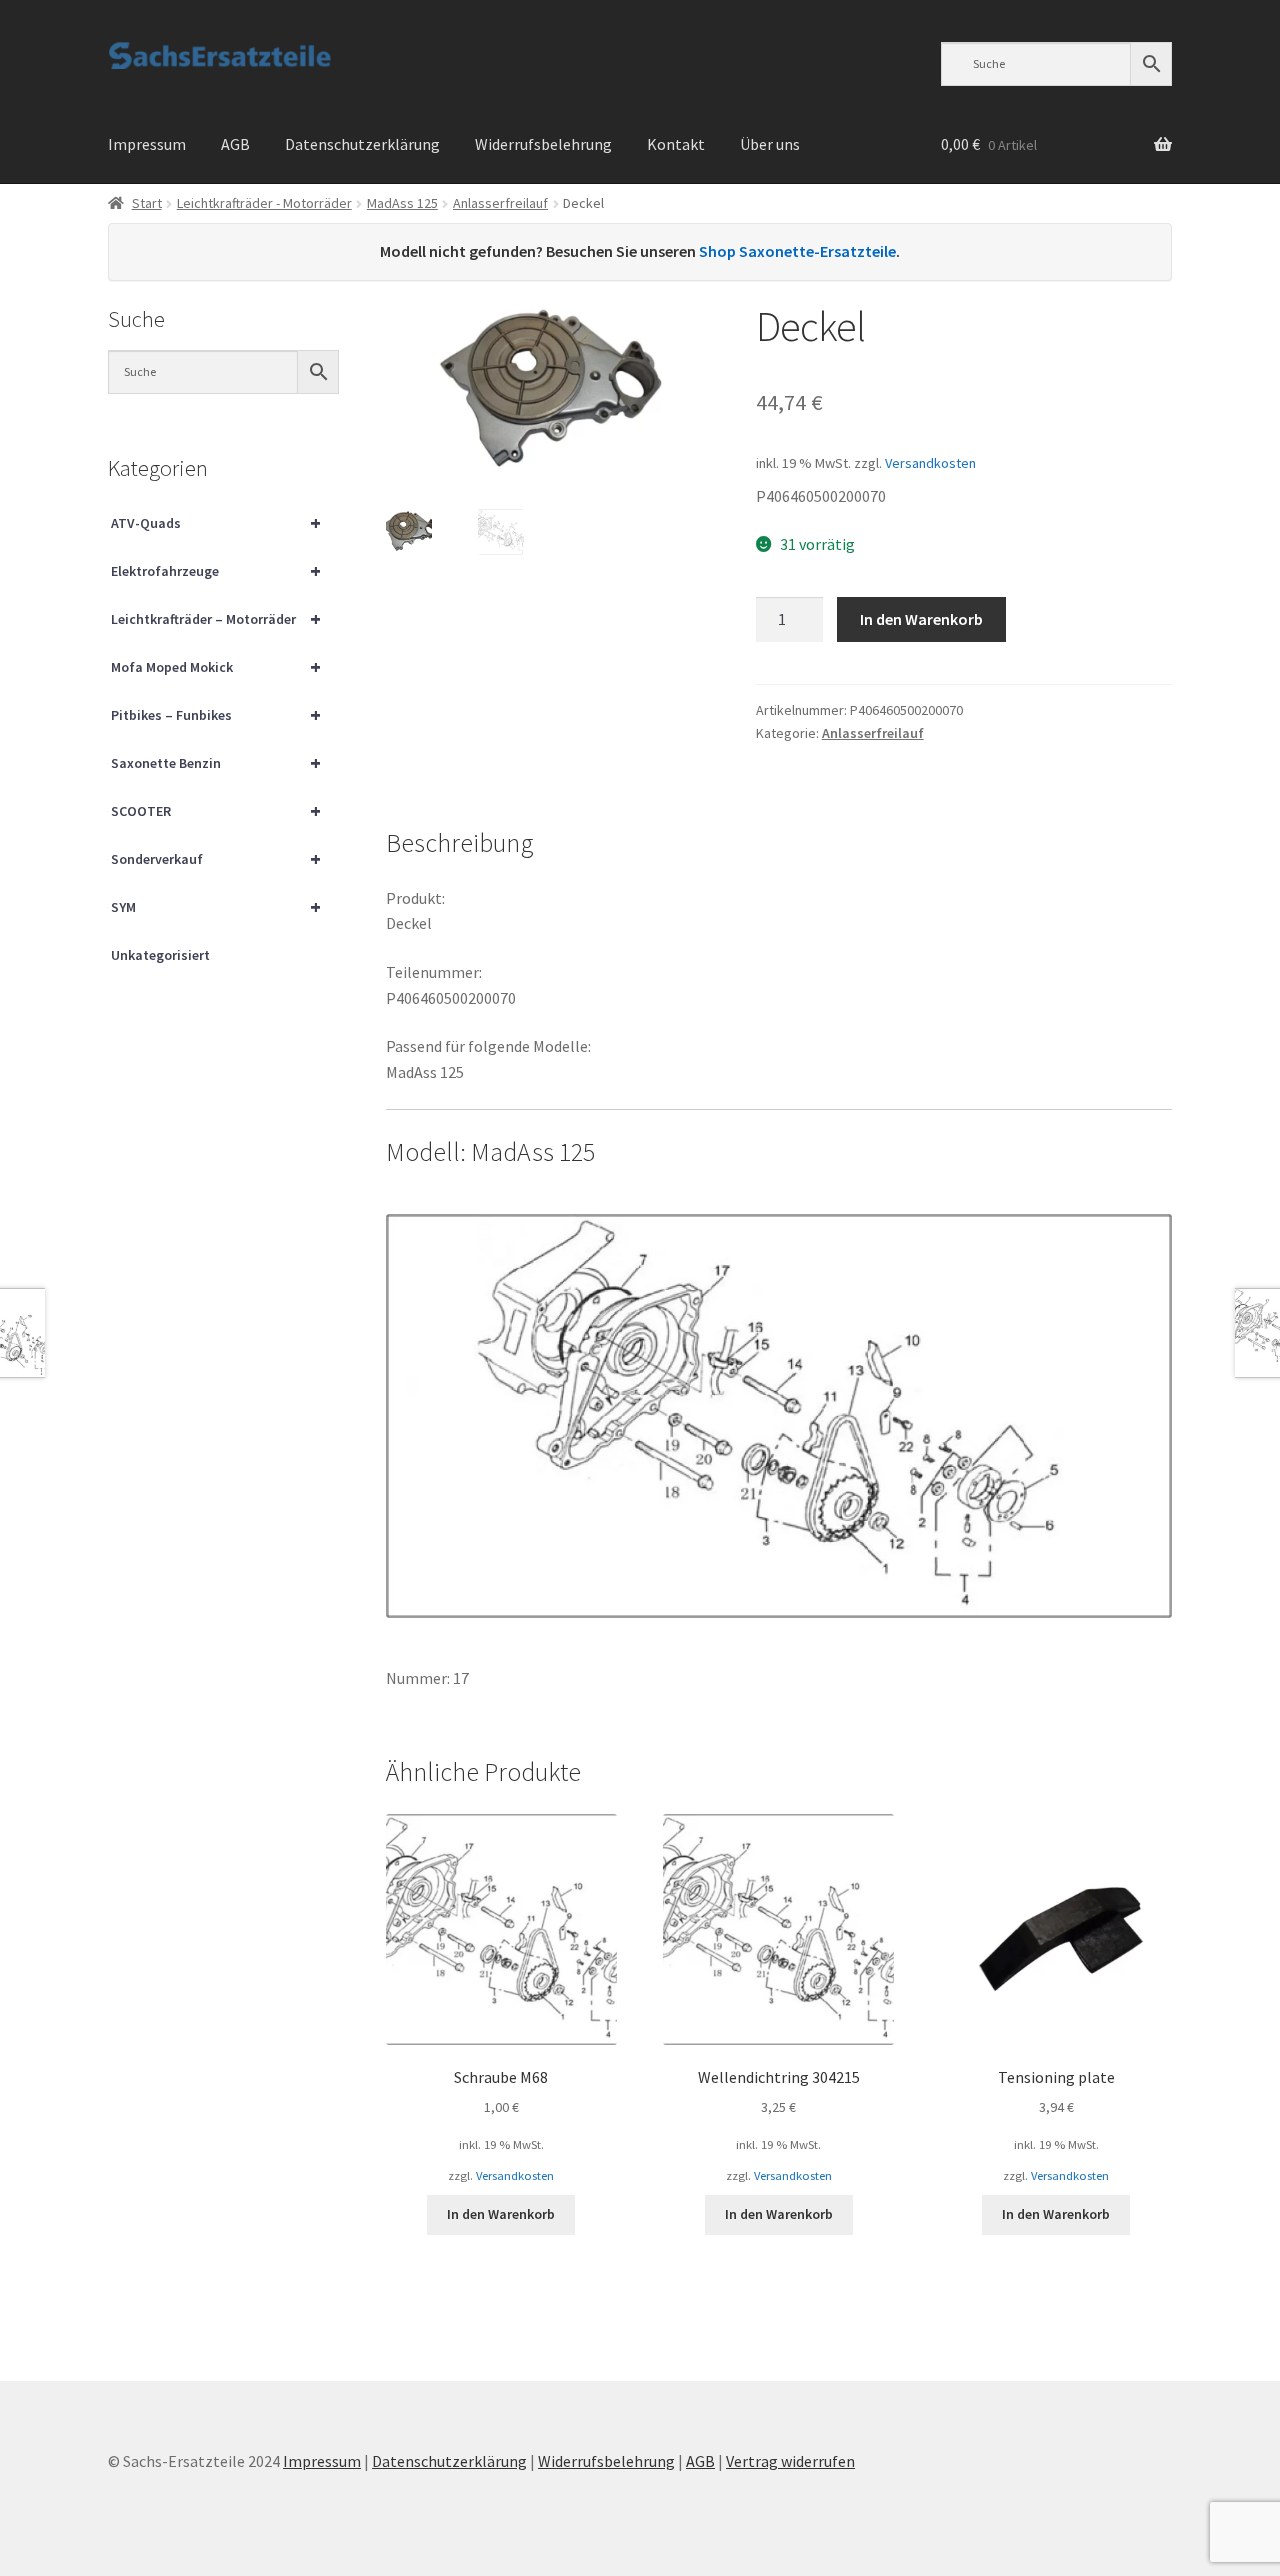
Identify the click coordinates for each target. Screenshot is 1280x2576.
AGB (235, 144)
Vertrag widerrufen (790, 2461)
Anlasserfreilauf (500, 203)
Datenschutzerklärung (362, 144)
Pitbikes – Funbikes (216, 714)
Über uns (770, 144)
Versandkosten (930, 463)
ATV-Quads (216, 522)
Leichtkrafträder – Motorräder (216, 618)
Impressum (147, 144)
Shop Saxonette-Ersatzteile (797, 251)
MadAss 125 (402, 203)
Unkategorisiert (160, 955)
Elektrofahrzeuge (216, 570)
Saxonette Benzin (216, 762)
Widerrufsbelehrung (543, 144)
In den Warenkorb (921, 619)
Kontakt (676, 144)
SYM (216, 906)
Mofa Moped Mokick (216, 666)
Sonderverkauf (216, 858)
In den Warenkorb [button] (501, 2214)
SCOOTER (216, 810)
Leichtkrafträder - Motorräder (264, 203)
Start (147, 203)
